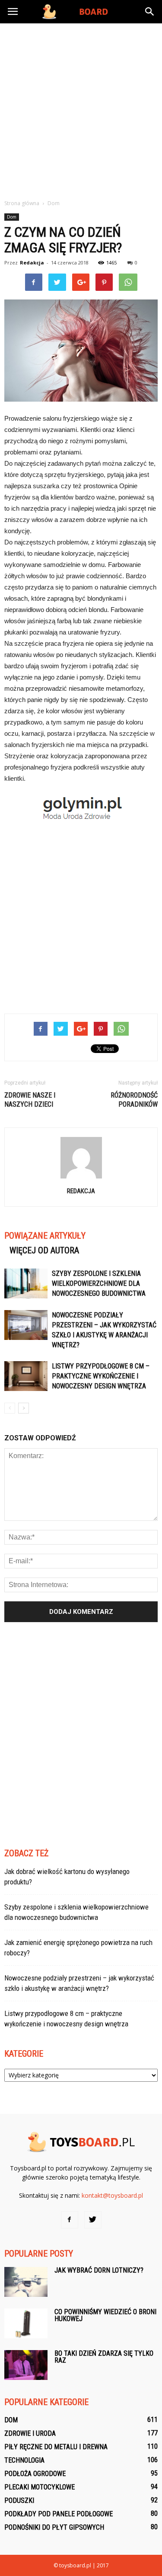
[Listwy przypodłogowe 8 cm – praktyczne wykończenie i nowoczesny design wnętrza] (26, 1376)
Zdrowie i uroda (30, 2433)
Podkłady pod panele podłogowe (59, 2514)
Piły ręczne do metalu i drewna (56, 2447)
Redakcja (32, 262)
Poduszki (19, 2500)
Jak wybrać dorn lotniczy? (99, 2270)
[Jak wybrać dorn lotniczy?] (26, 2282)
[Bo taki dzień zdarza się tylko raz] (26, 2365)
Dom (12, 217)
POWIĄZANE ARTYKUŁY (45, 1236)
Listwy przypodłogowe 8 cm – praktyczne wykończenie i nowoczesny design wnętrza (101, 1376)
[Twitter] (93, 2220)
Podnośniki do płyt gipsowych (54, 2527)
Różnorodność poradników (134, 1100)
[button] (150, 12)
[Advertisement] (81, 109)
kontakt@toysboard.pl (112, 2195)
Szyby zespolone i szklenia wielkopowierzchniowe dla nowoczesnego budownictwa (99, 1283)
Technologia (24, 2460)
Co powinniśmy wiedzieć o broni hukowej (105, 2315)
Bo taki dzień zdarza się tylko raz (104, 2357)
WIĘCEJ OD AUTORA (44, 1250)
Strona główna (22, 203)
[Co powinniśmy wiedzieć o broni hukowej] (26, 2323)
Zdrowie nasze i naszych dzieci (30, 1100)
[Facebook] (70, 2220)
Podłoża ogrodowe (35, 2474)
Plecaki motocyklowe (40, 2487)
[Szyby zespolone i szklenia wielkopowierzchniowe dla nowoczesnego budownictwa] (26, 1283)
